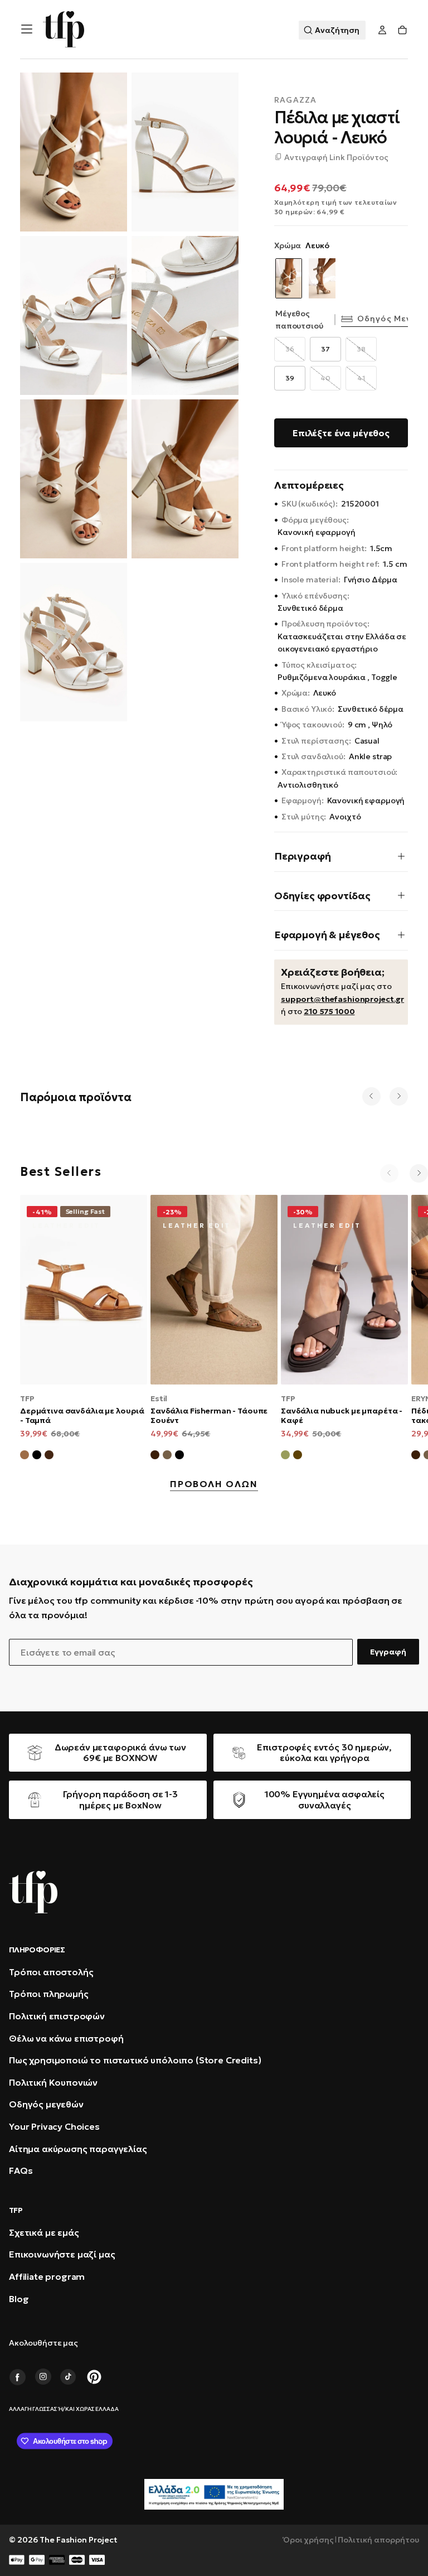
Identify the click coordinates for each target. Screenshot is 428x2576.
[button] (27, 29)
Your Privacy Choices (54, 2126)
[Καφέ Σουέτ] (155, 1456)
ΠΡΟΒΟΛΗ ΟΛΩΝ (214, 1484)
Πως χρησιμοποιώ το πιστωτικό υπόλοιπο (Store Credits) (135, 2060)
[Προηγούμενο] (371, 1096)
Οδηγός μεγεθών (46, 2104)
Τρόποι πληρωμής (49, 1994)
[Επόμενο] (399, 1096)
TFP (27, 1398)
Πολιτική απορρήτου (378, 2540)
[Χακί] (285, 1456)
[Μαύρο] (37, 1456)
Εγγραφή (388, 1652)
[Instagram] (43, 2377)
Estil (159, 1398)
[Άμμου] (322, 278)
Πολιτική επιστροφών (57, 2016)
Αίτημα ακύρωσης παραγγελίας (78, 2149)
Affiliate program (47, 2276)
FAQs (21, 2170)
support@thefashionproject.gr (342, 999)
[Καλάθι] (402, 30)
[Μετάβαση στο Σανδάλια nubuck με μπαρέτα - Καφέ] (344, 1290)
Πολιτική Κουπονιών (53, 2082)
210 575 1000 (329, 1011)
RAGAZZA (295, 100)
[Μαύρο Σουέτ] (179, 1456)
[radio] (290, 349)
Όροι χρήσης (308, 2540)
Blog (19, 2299)
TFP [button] (16, 2210)
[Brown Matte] (49, 1456)
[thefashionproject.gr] (33, 1892)
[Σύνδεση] (382, 30)
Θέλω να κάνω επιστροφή (66, 2038)
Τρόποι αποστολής (51, 1972)
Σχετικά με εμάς (44, 2232)
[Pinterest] (94, 2377)
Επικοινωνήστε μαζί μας (62, 2254)
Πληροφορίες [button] (37, 1950)
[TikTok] (69, 2377)
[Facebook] (17, 2377)
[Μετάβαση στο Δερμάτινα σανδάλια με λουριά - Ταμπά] (84, 1290)
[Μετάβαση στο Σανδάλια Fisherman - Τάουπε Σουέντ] (214, 1290)
